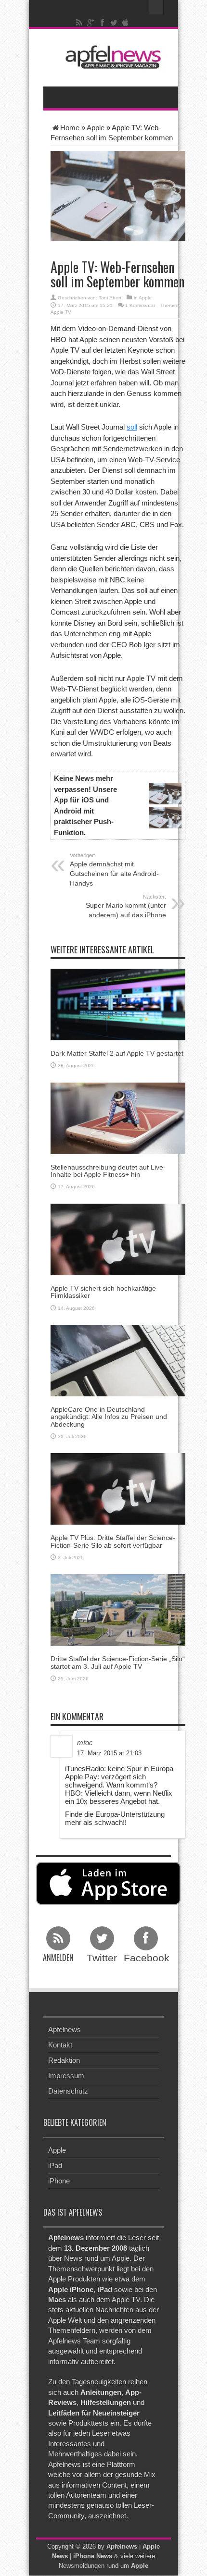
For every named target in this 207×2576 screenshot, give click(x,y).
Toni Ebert (110, 298)
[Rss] (79, 23)
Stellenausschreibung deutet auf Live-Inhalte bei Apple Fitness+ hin (108, 1171)
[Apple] (126, 23)
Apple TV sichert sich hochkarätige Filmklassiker (103, 1292)
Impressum (66, 2076)
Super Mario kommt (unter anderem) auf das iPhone (126, 906)
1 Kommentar (140, 305)
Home (70, 128)
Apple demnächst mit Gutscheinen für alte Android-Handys (114, 870)
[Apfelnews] (111, 57)
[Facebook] (103, 23)
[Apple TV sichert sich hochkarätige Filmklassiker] (118, 1239)
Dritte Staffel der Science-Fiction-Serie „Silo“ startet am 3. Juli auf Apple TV (118, 1662)
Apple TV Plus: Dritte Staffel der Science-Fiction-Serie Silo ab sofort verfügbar (113, 1541)
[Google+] (91, 23)
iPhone (59, 2181)
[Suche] (156, 7)
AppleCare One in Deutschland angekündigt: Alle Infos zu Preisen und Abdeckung (109, 1417)
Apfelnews (65, 2029)
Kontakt (60, 2045)
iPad (55, 2165)
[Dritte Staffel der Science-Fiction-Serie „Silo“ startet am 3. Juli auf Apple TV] (118, 1609)
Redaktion (64, 2060)
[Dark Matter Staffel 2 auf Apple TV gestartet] (118, 1004)
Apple (96, 128)
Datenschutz (68, 2091)
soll (132, 427)
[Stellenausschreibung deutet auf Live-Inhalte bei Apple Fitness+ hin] (118, 1117)
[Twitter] (114, 23)
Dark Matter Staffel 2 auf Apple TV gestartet (117, 1053)
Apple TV (61, 312)
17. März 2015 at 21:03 (109, 1753)
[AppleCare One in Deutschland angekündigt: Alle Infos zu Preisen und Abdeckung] (118, 1360)
